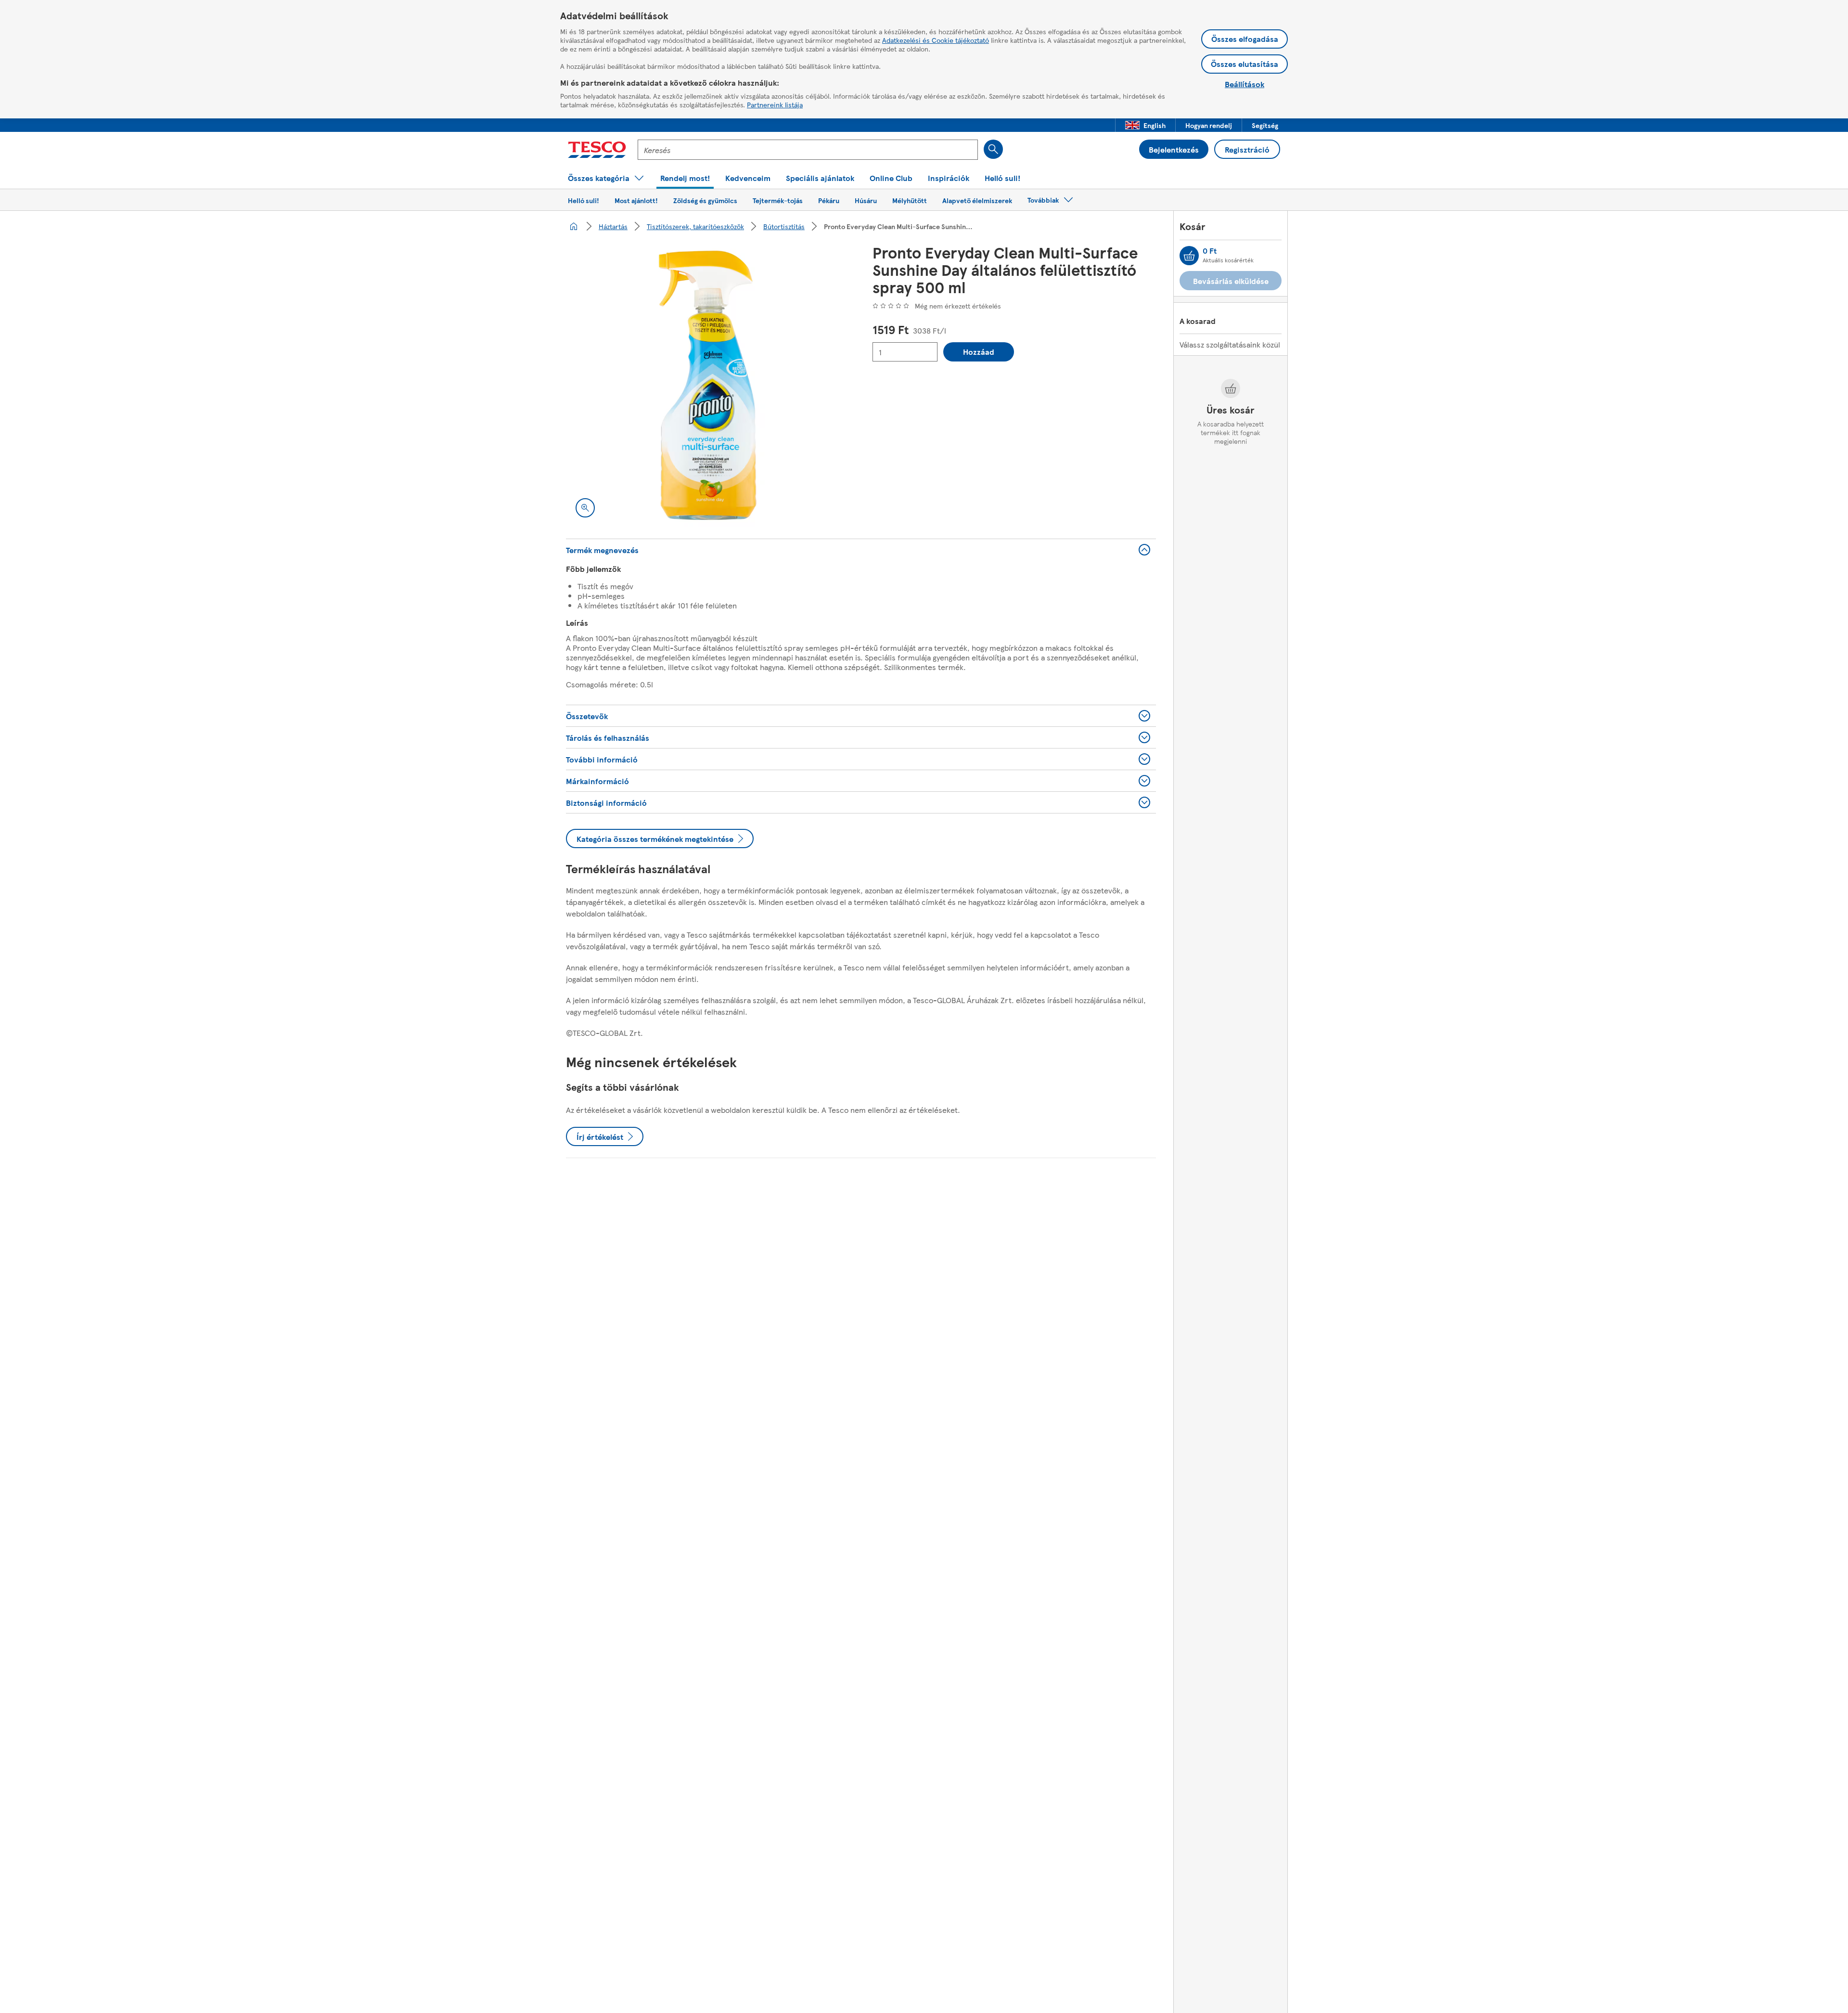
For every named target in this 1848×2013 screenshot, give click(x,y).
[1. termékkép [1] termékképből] (708, 385)
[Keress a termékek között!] (993, 149)
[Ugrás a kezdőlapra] (597, 150)
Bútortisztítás (784, 226)
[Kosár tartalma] (1189, 256)
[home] (574, 226)
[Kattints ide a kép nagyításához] (585, 508)
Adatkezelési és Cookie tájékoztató (936, 40)
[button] (1145, 125)
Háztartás (613, 226)
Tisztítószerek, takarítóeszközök (695, 226)
